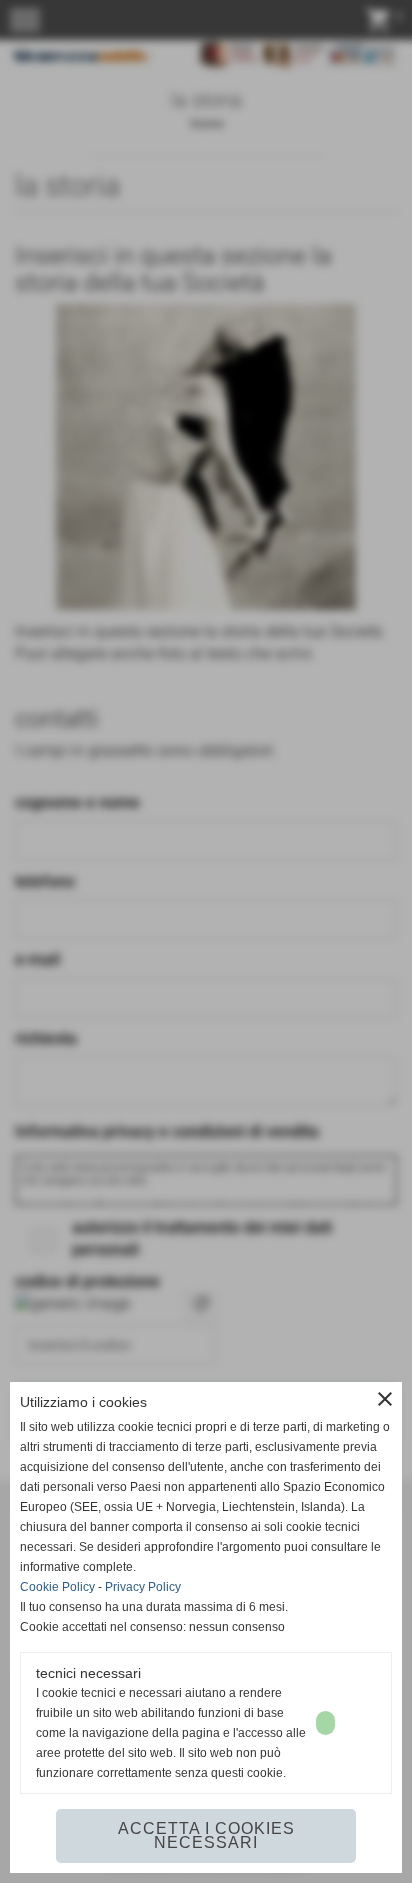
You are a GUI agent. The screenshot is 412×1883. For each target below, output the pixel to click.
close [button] (385, 1399)
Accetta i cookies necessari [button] (206, 1835)
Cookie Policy (57, 1587)
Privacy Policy (143, 1587)
